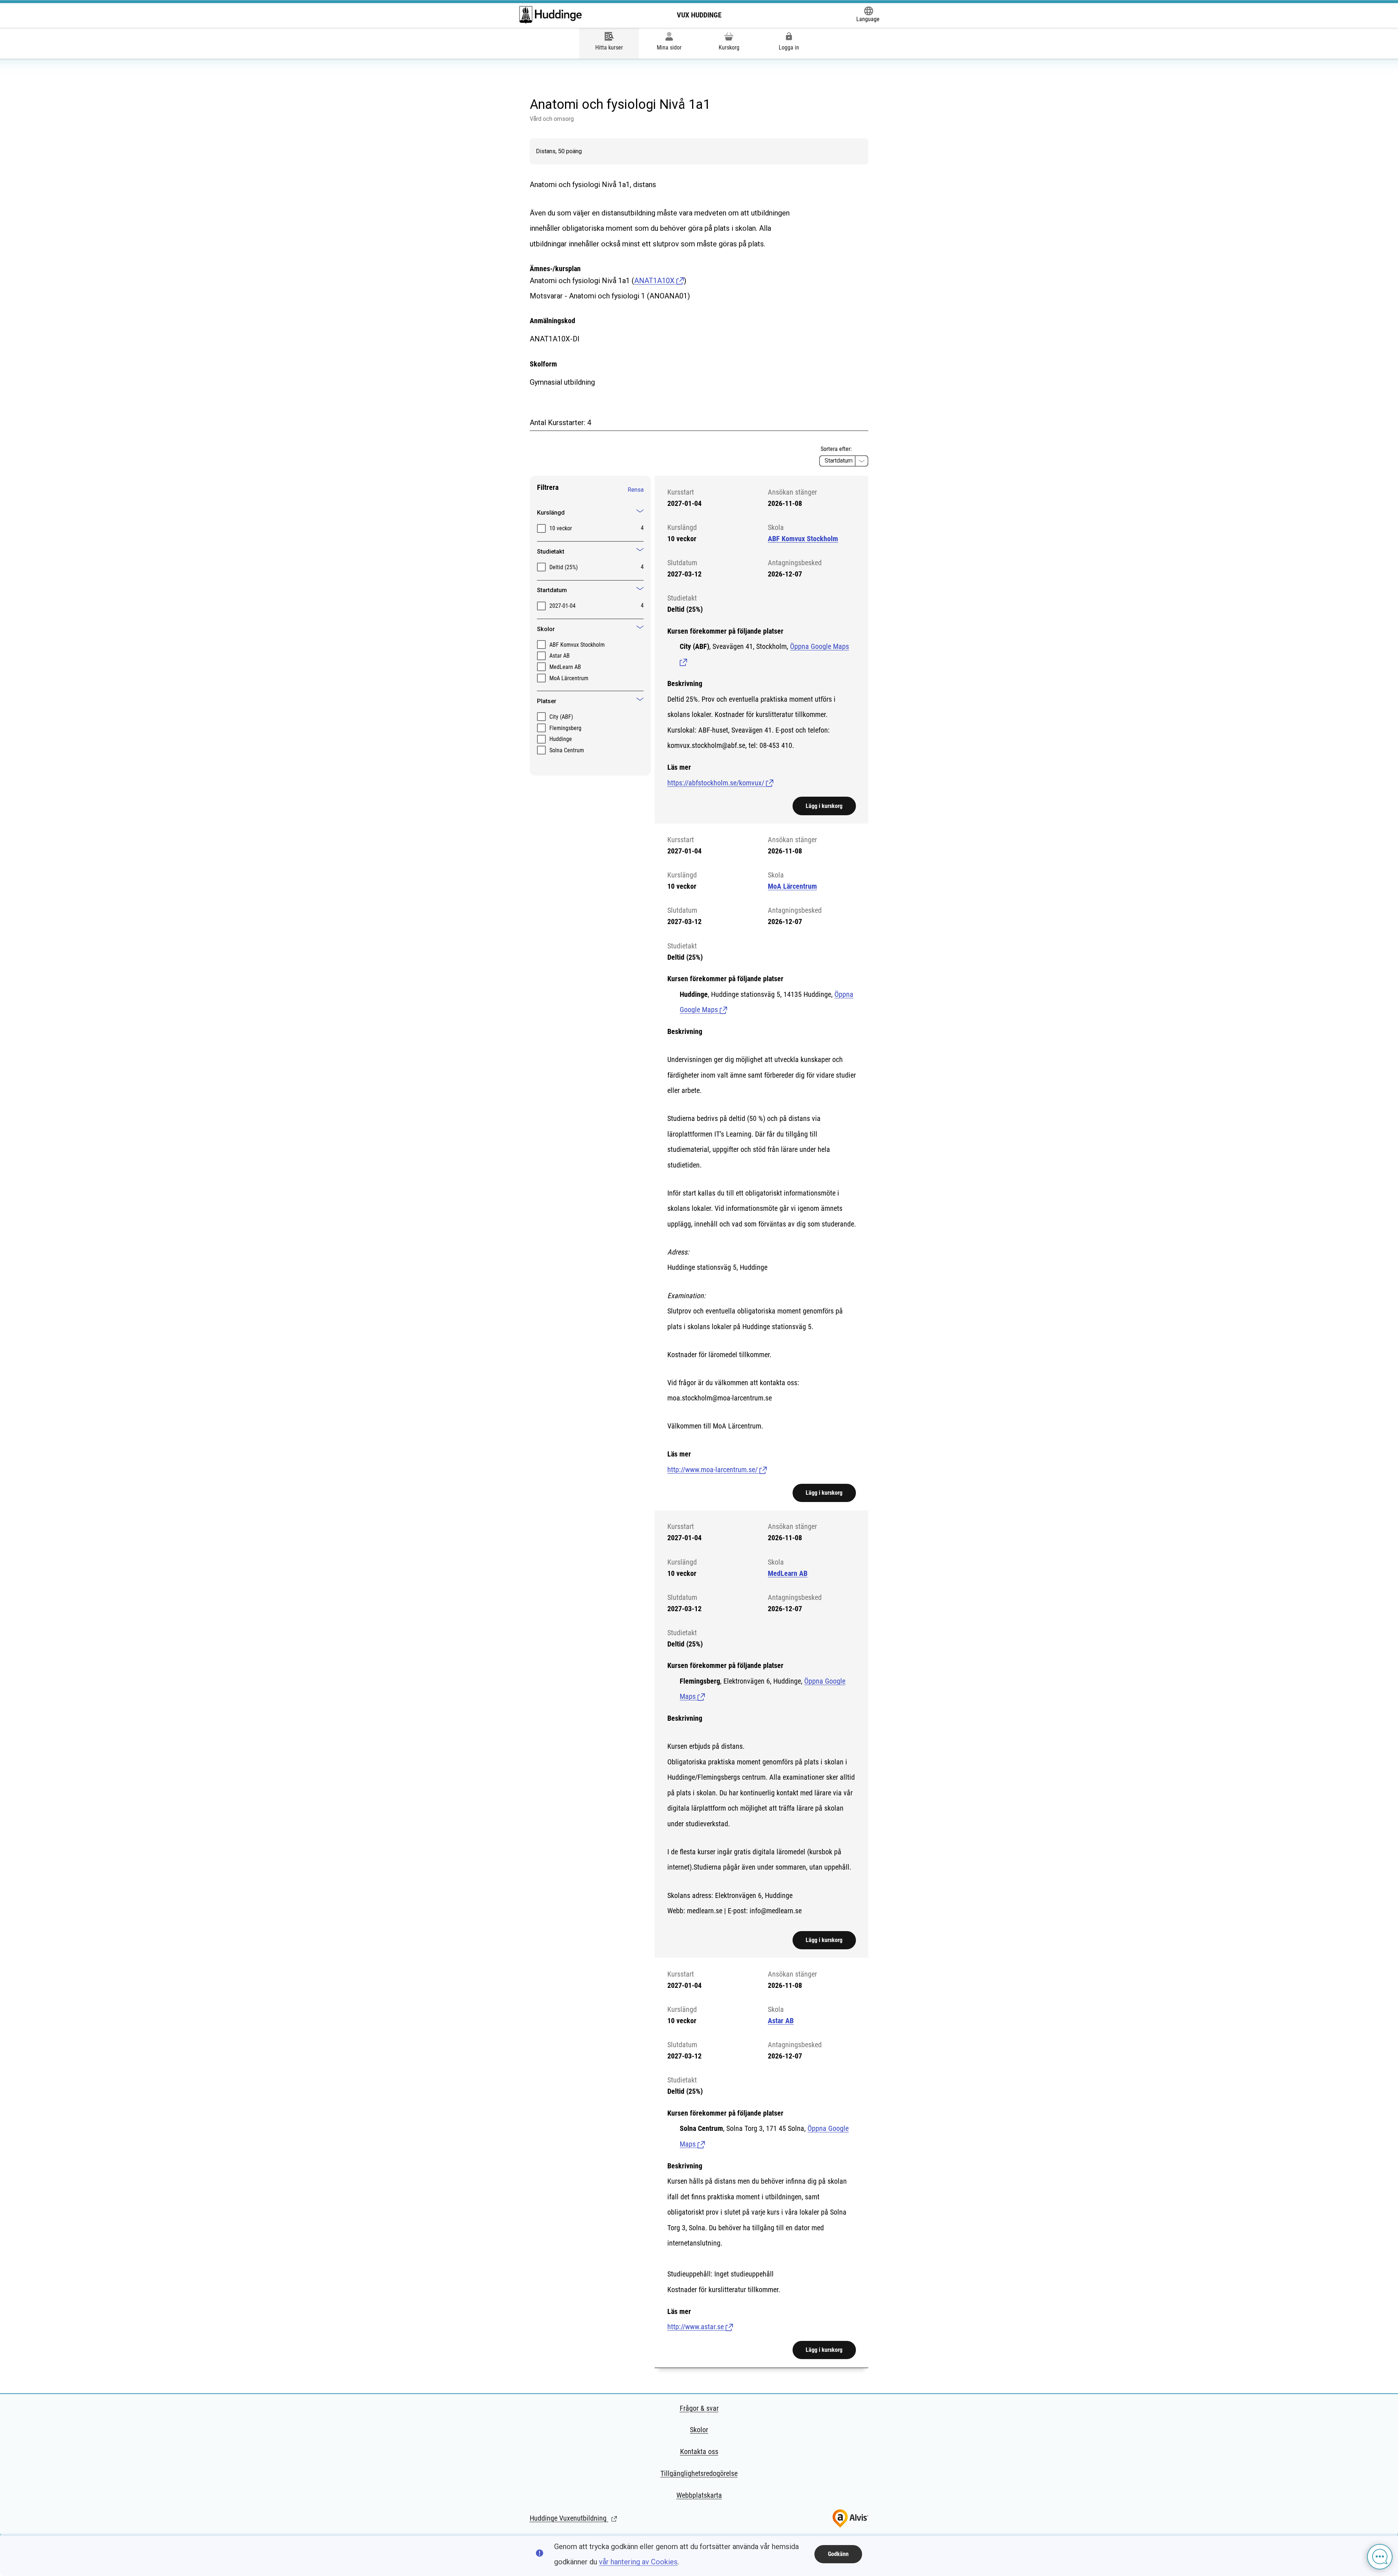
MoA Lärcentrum (569, 678)
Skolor (699, 2430)
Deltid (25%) (564, 567)
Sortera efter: (836, 449)
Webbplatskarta (699, 2495)
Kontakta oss (699, 2452)
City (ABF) (561, 717)
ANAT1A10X (655, 281)
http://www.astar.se (700, 2327)
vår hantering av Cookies (638, 2562)
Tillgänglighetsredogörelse (699, 2473)
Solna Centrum (567, 750)
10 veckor (561, 528)
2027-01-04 (562, 606)
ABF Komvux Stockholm (577, 645)
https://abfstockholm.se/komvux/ (720, 783)
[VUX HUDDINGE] (550, 15)
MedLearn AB (565, 667)
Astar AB (560, 656)
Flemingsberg (565, 728)
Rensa (636, 490)
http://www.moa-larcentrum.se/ (717, 1470)
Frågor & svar (699, 2408)
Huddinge (561, 739)
